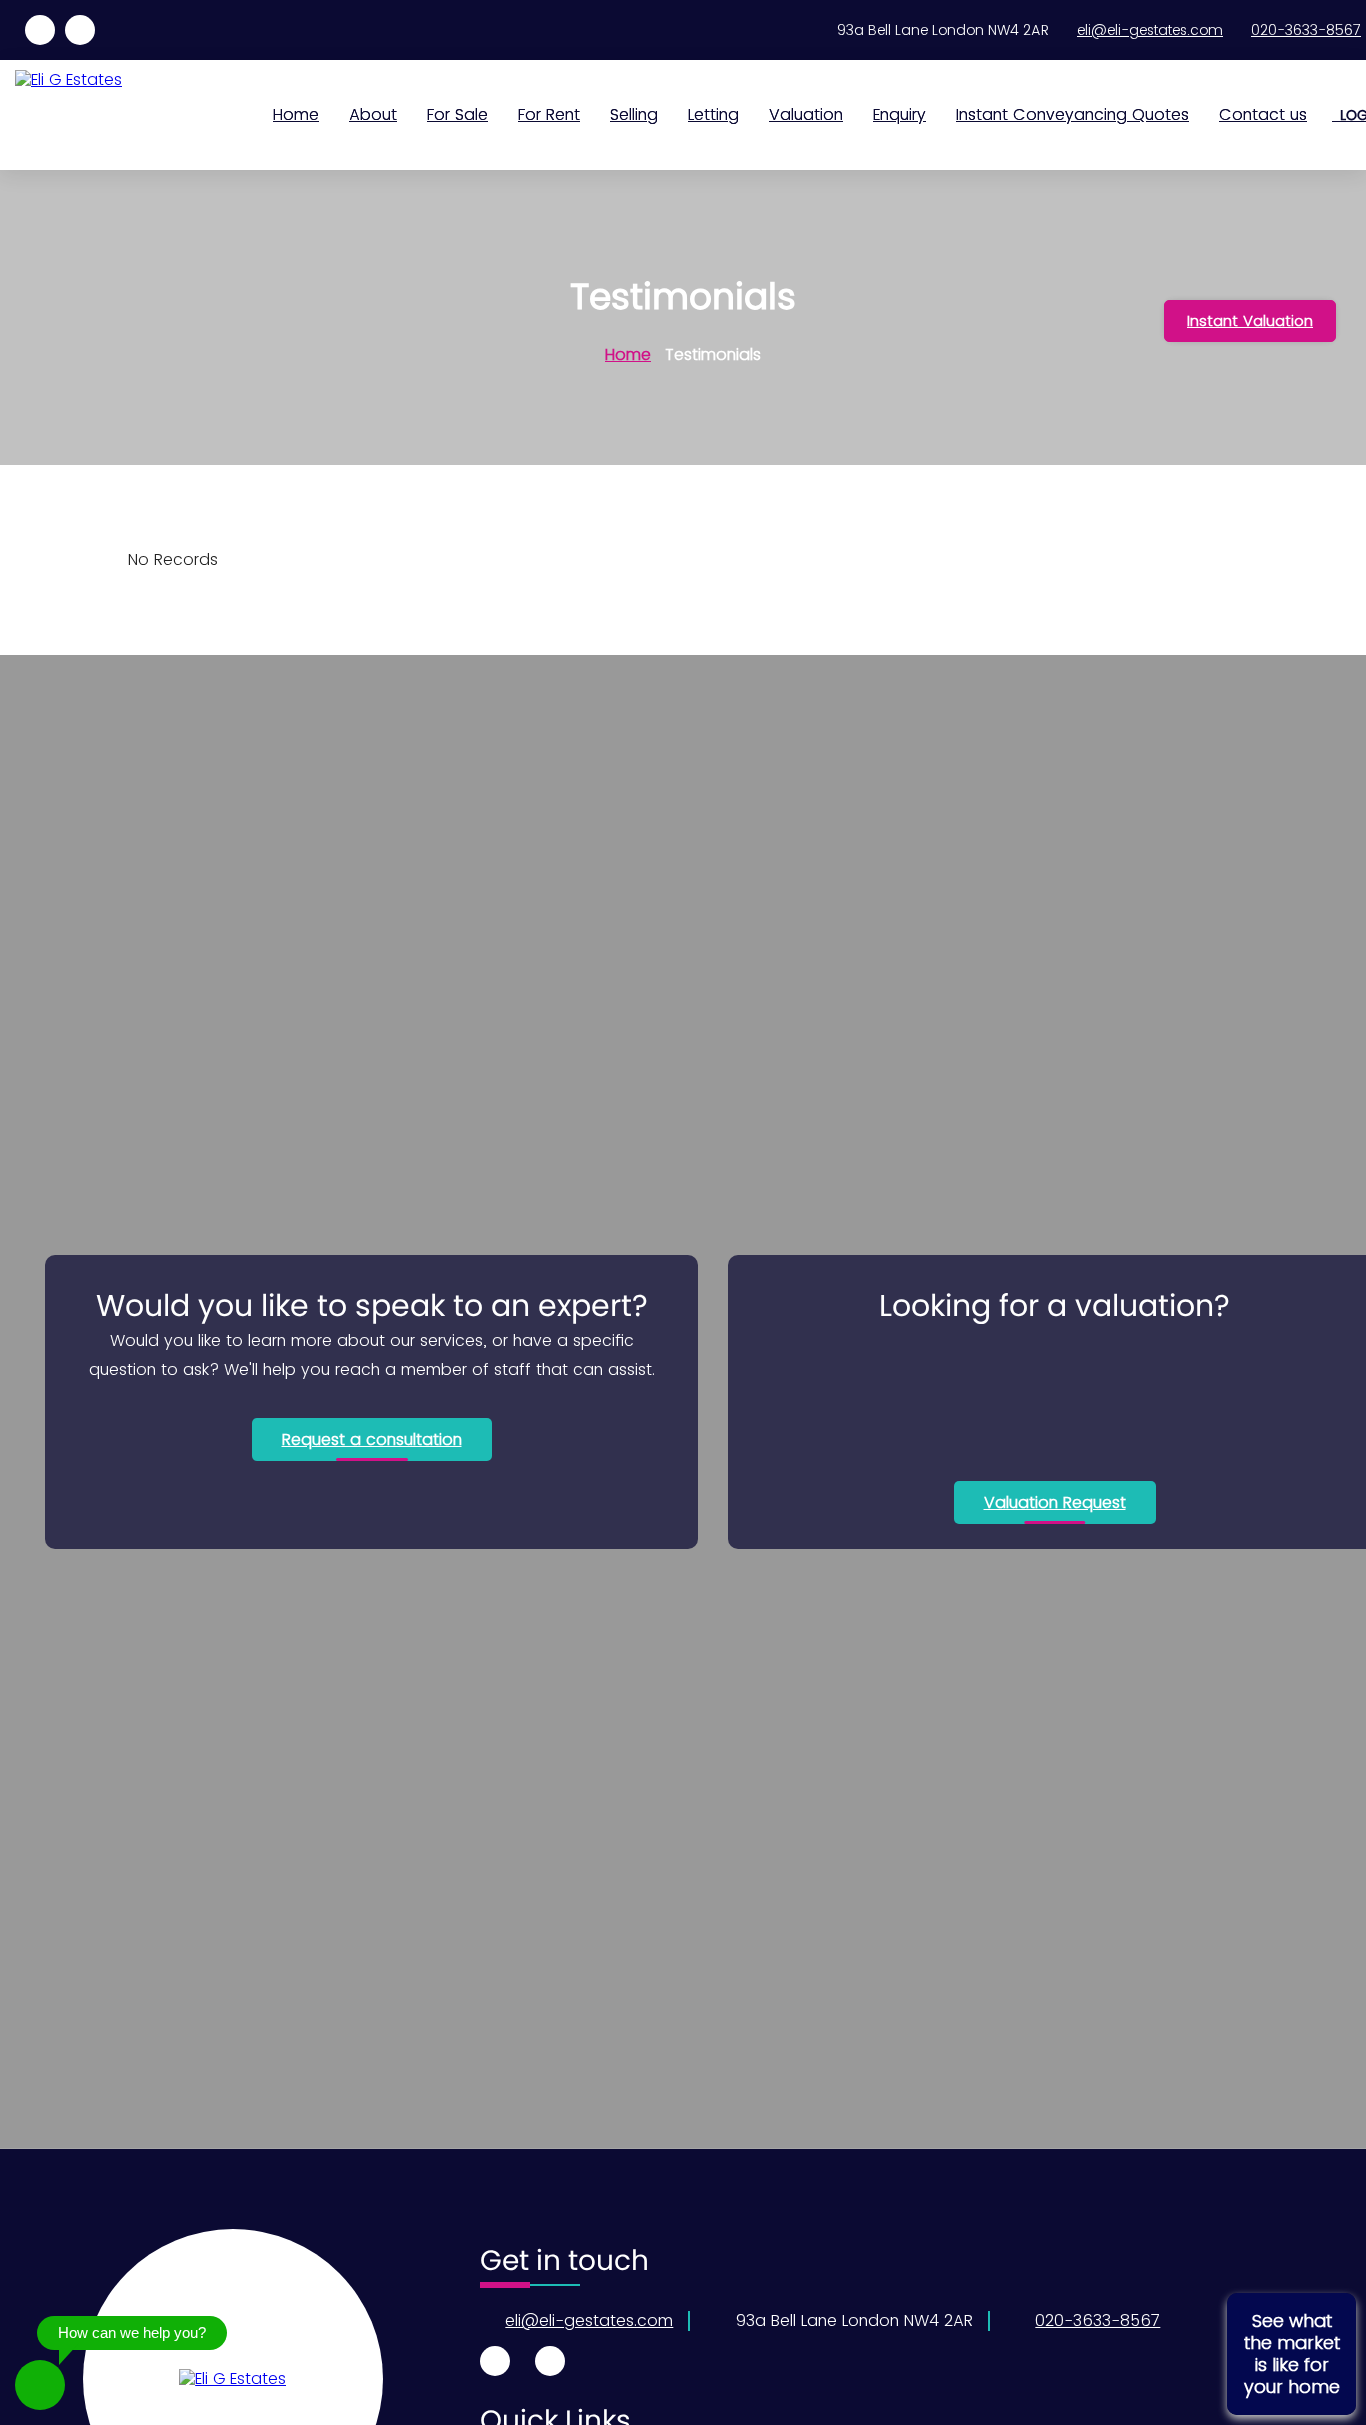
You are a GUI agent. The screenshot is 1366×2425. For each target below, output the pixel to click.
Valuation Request (1055, 1502)
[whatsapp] (40, 2385)
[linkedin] (40, 30)
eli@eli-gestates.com (1150, 30)
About (373, 114)
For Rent (549, 114)
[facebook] (80, 30)
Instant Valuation (1250, 320)
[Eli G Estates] (95, 80)
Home (296, 114)
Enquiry (899, 114)
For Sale (457, 114)
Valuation (806, 114)
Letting (713, 114)
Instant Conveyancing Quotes (1072, 114)
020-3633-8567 (1306, 30)
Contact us (1263, 114)
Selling (634, 114)
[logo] (232, 2379)
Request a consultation (372, 1439)
